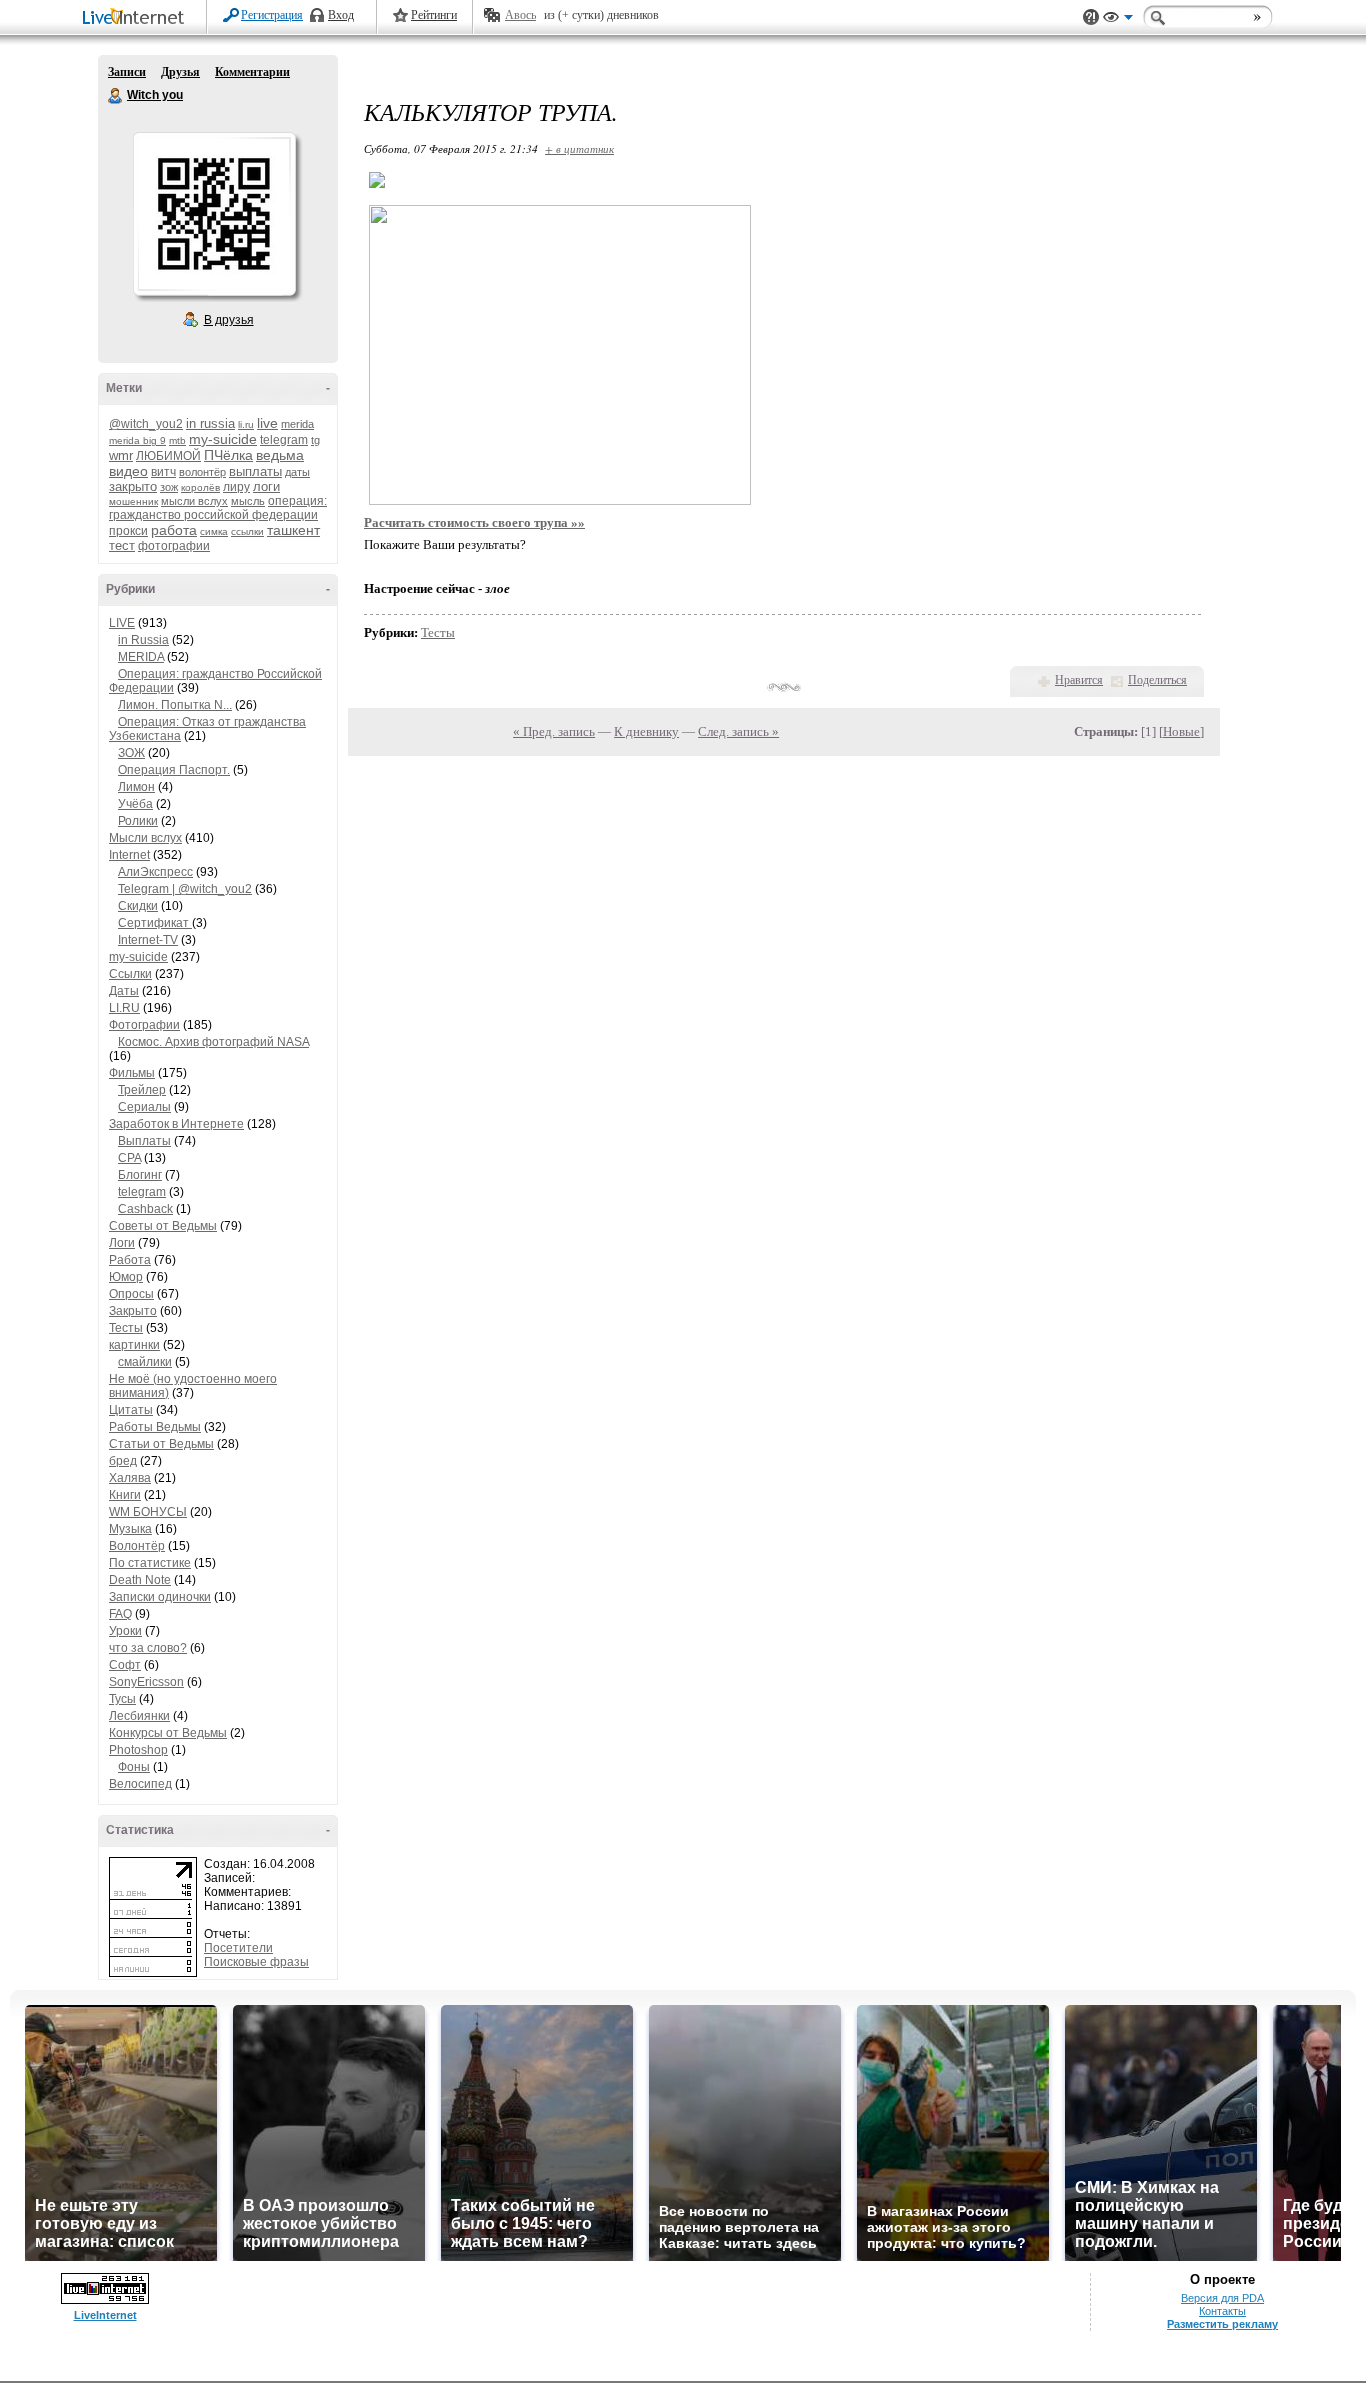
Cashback (145, 1209)
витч (163, 472)
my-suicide (223, 439)
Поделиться (1157, 680)
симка (214, 531)
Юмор (126, 1277)
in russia (210, 423)
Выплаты (144, 1141)
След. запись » (738, 731)
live (267, 423)
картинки (134, 1345)
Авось (520, 15)
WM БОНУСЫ (148, 1512)
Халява (130, 1478)
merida (297, 424)
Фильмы (132, 1073)
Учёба (135, 804)
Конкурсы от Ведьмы (168, 1733)
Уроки (125, 1631)
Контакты (1222, 2311)
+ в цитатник (579, 148)
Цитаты (131, 1410)
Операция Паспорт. (174, 770)
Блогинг (140, 1175)
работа (174, 530)
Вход (341, 15)
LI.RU (124, 1008)
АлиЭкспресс (155, 872)
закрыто (133, 486)
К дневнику (646, 731)
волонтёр (202, 472)
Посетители (238, 1948)
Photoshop (138, 1750)
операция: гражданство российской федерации (218, 508)
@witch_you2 (146, 424)
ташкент (293, 530)
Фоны (134, 1767)
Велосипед (140, 1784)
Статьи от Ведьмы (161, 1444)
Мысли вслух (145, 838)
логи (266, 486)
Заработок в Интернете (176, 1124)
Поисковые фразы (256, 1962)
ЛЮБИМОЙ (168, 456)
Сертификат (155, 923)
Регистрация (272, 15)
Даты (124, 991)
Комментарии (252, 72)
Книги (125, 1495)
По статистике (150, 1563)
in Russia (143, 640)
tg (315, 440)
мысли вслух (194, 501)
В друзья (229, 320)
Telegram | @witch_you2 (185, 889)
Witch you (116, 96)
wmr (121, 455)
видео (128, 471)
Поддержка (1091, 17)
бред (123, 1461)
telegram (284, 440)
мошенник (133, 501)
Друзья (180, 72)
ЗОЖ (131, 753)
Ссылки (130, 974)
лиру (236, 487)
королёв (200, 487)
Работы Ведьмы (155, 1427)
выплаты (255, 471)
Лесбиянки (139, 1716)
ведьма (280, 455)
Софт (125, 1665)
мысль (248, 501)
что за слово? (148, 1648)
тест (122, 545)
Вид (1118, 20)
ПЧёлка (228, 455)
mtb (177, 440)
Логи (122, 1243)
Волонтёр (137, 1546)
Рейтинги (434, 15)
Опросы (131, 1294)
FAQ (120, 1614)
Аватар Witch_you (214, 214)
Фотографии (144, 1025)
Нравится (1079, 680)
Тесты (126, 1328)
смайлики (145, 1362)
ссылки (247, 531)
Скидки (138, 906)
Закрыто (133, 1311)
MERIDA (141, 657)
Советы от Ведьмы (163, 1226)
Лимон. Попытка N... (175, 705)
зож (169, 487)
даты (297, 472)
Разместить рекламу (1222, 2324)
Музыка (130, 1529)
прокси (128, 531)
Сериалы (144, 1107)
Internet (129, 855)
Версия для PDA (1222, 2298)
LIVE (122, 623)
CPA (129, 1158)
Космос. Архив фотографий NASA (213, 1042)
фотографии (174, 546)
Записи (127, 72)
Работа (130, 1260)
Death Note (140, 1580)
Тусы (122, 1699)
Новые (1181, 731)
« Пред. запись (554, 731)
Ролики (138, 821)
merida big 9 (137, 440)
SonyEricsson (146, 1682)
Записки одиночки (160, 1597)
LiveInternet (137, 18)
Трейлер (142, 1090)
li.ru (246, 424)
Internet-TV (148, 940)
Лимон (136, 787)
